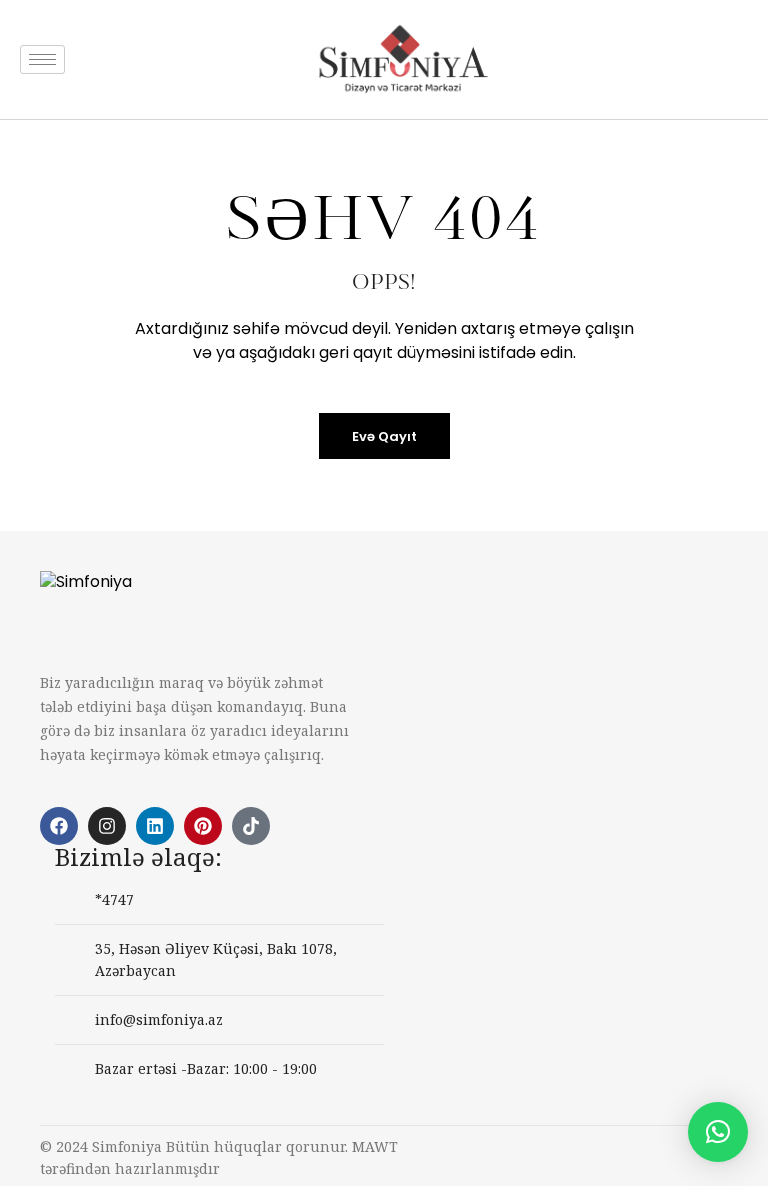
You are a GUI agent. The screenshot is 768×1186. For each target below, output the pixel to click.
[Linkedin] (155, 826)
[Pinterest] (203, 826)
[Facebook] (59, 826)
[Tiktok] (251, 826)
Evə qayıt (384, 436)
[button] (718, 1132)
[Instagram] (107, 826)
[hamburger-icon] (42, 59)
